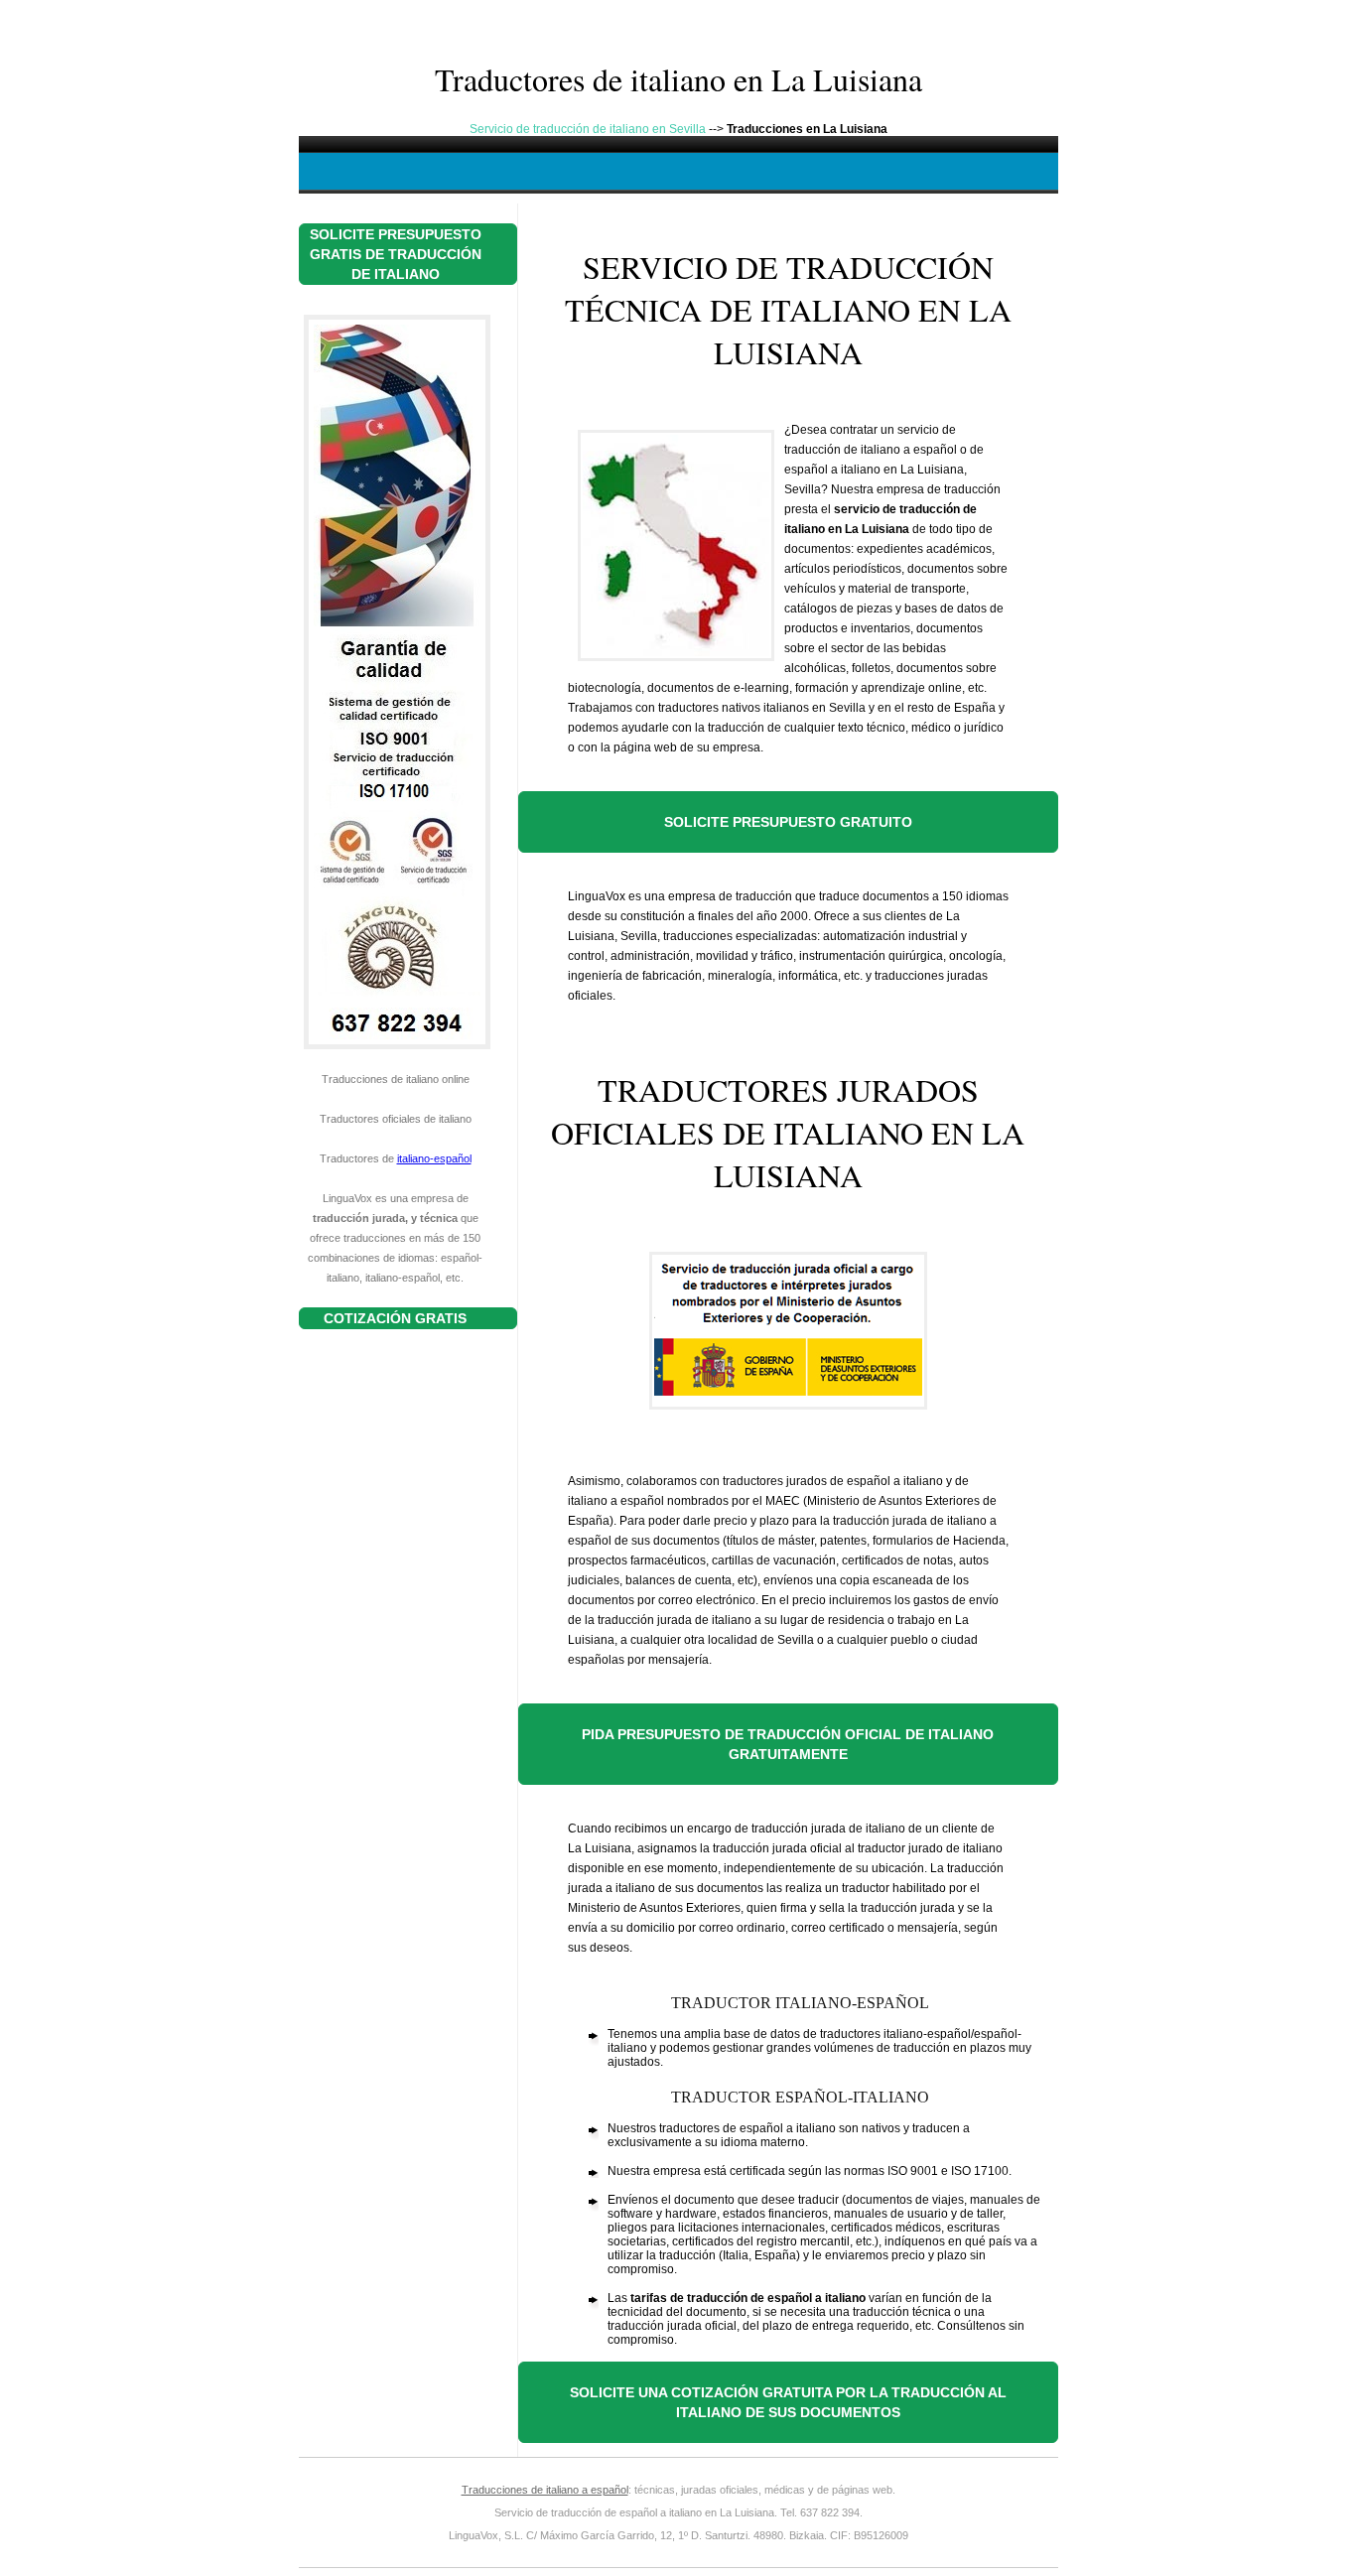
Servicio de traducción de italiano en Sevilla (588, 129)
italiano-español (434, 1158)
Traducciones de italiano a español (545, 2490)
